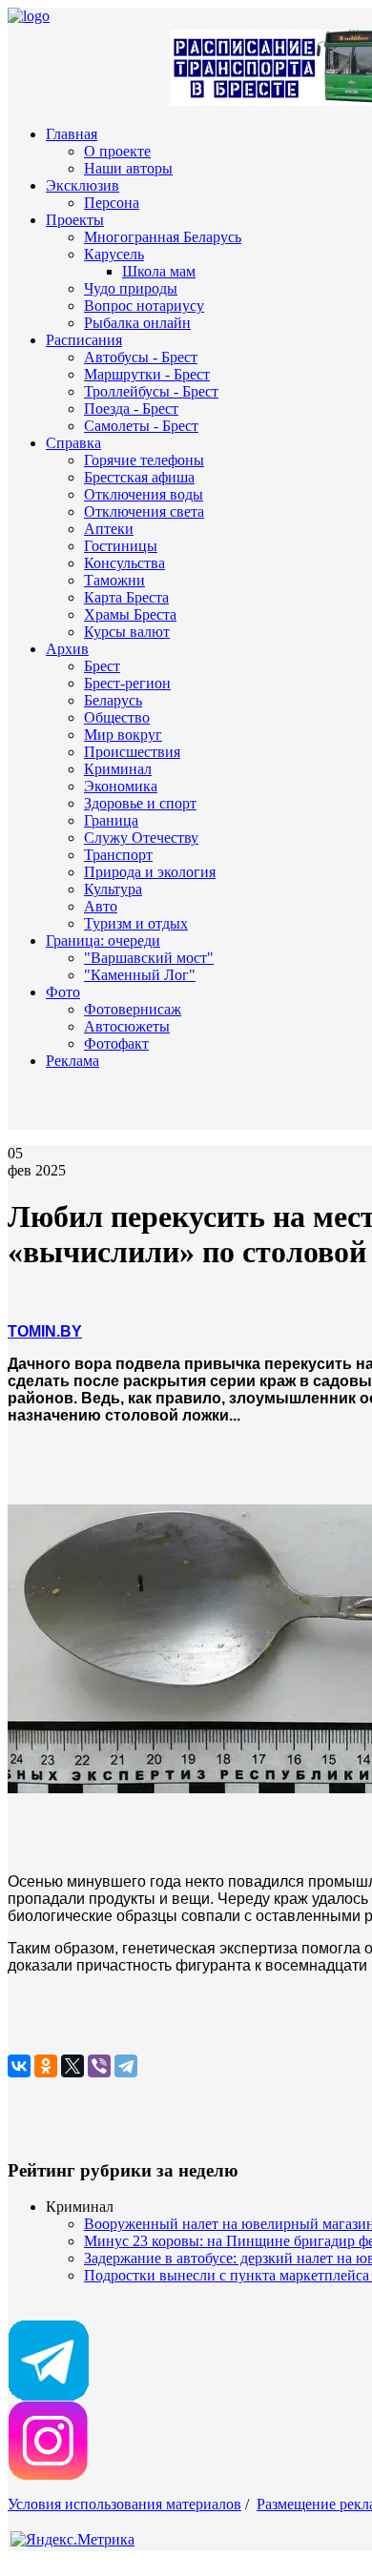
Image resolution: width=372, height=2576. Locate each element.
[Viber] (99, 2066)
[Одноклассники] (46, 2066)
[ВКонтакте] (19, 2066)
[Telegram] (126, 2066)
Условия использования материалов (124, 2504)
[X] (72, 2066)
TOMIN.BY (45, 1331)
